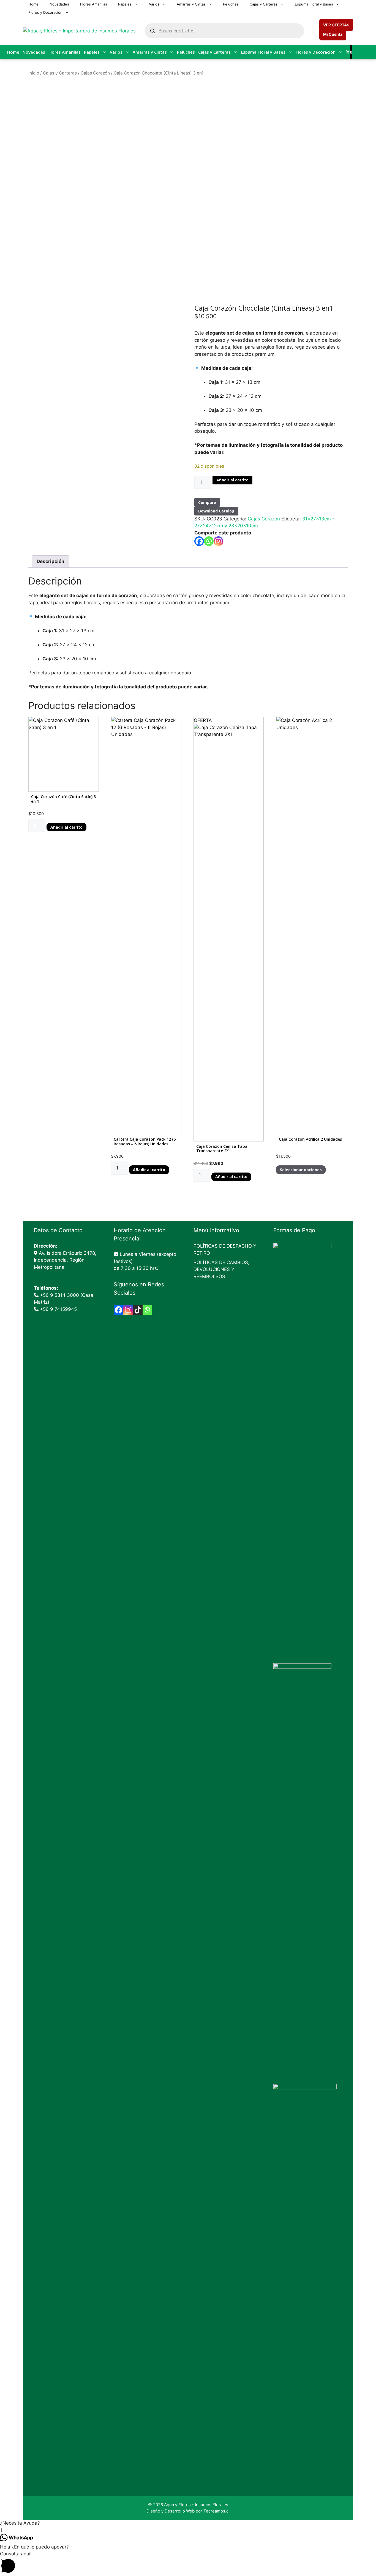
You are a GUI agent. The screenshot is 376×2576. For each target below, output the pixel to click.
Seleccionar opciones (301, 1170)
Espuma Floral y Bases (314, 4)
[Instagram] (218, 541)
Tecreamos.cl (216, 2511)
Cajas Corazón (95, 73)
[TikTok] (138, 1310)
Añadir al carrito (232, 480)
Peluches (231, 4)
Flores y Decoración (45, 12)
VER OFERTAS (336, 25)
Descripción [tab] (51, 561)
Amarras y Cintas (191, 4)
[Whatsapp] (209, 541)
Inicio (34, 73)
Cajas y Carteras (264, 4)
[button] (188, 2523)
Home (33, 4)
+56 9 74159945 (58, 1309)
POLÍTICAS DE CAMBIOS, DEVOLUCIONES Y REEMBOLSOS (221, 1269)
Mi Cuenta (333, 34)
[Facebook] (199, 541)
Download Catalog (216, 511)
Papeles (125, 4)
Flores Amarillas (94, 4)
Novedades (59, 4)
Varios (154, 4)
